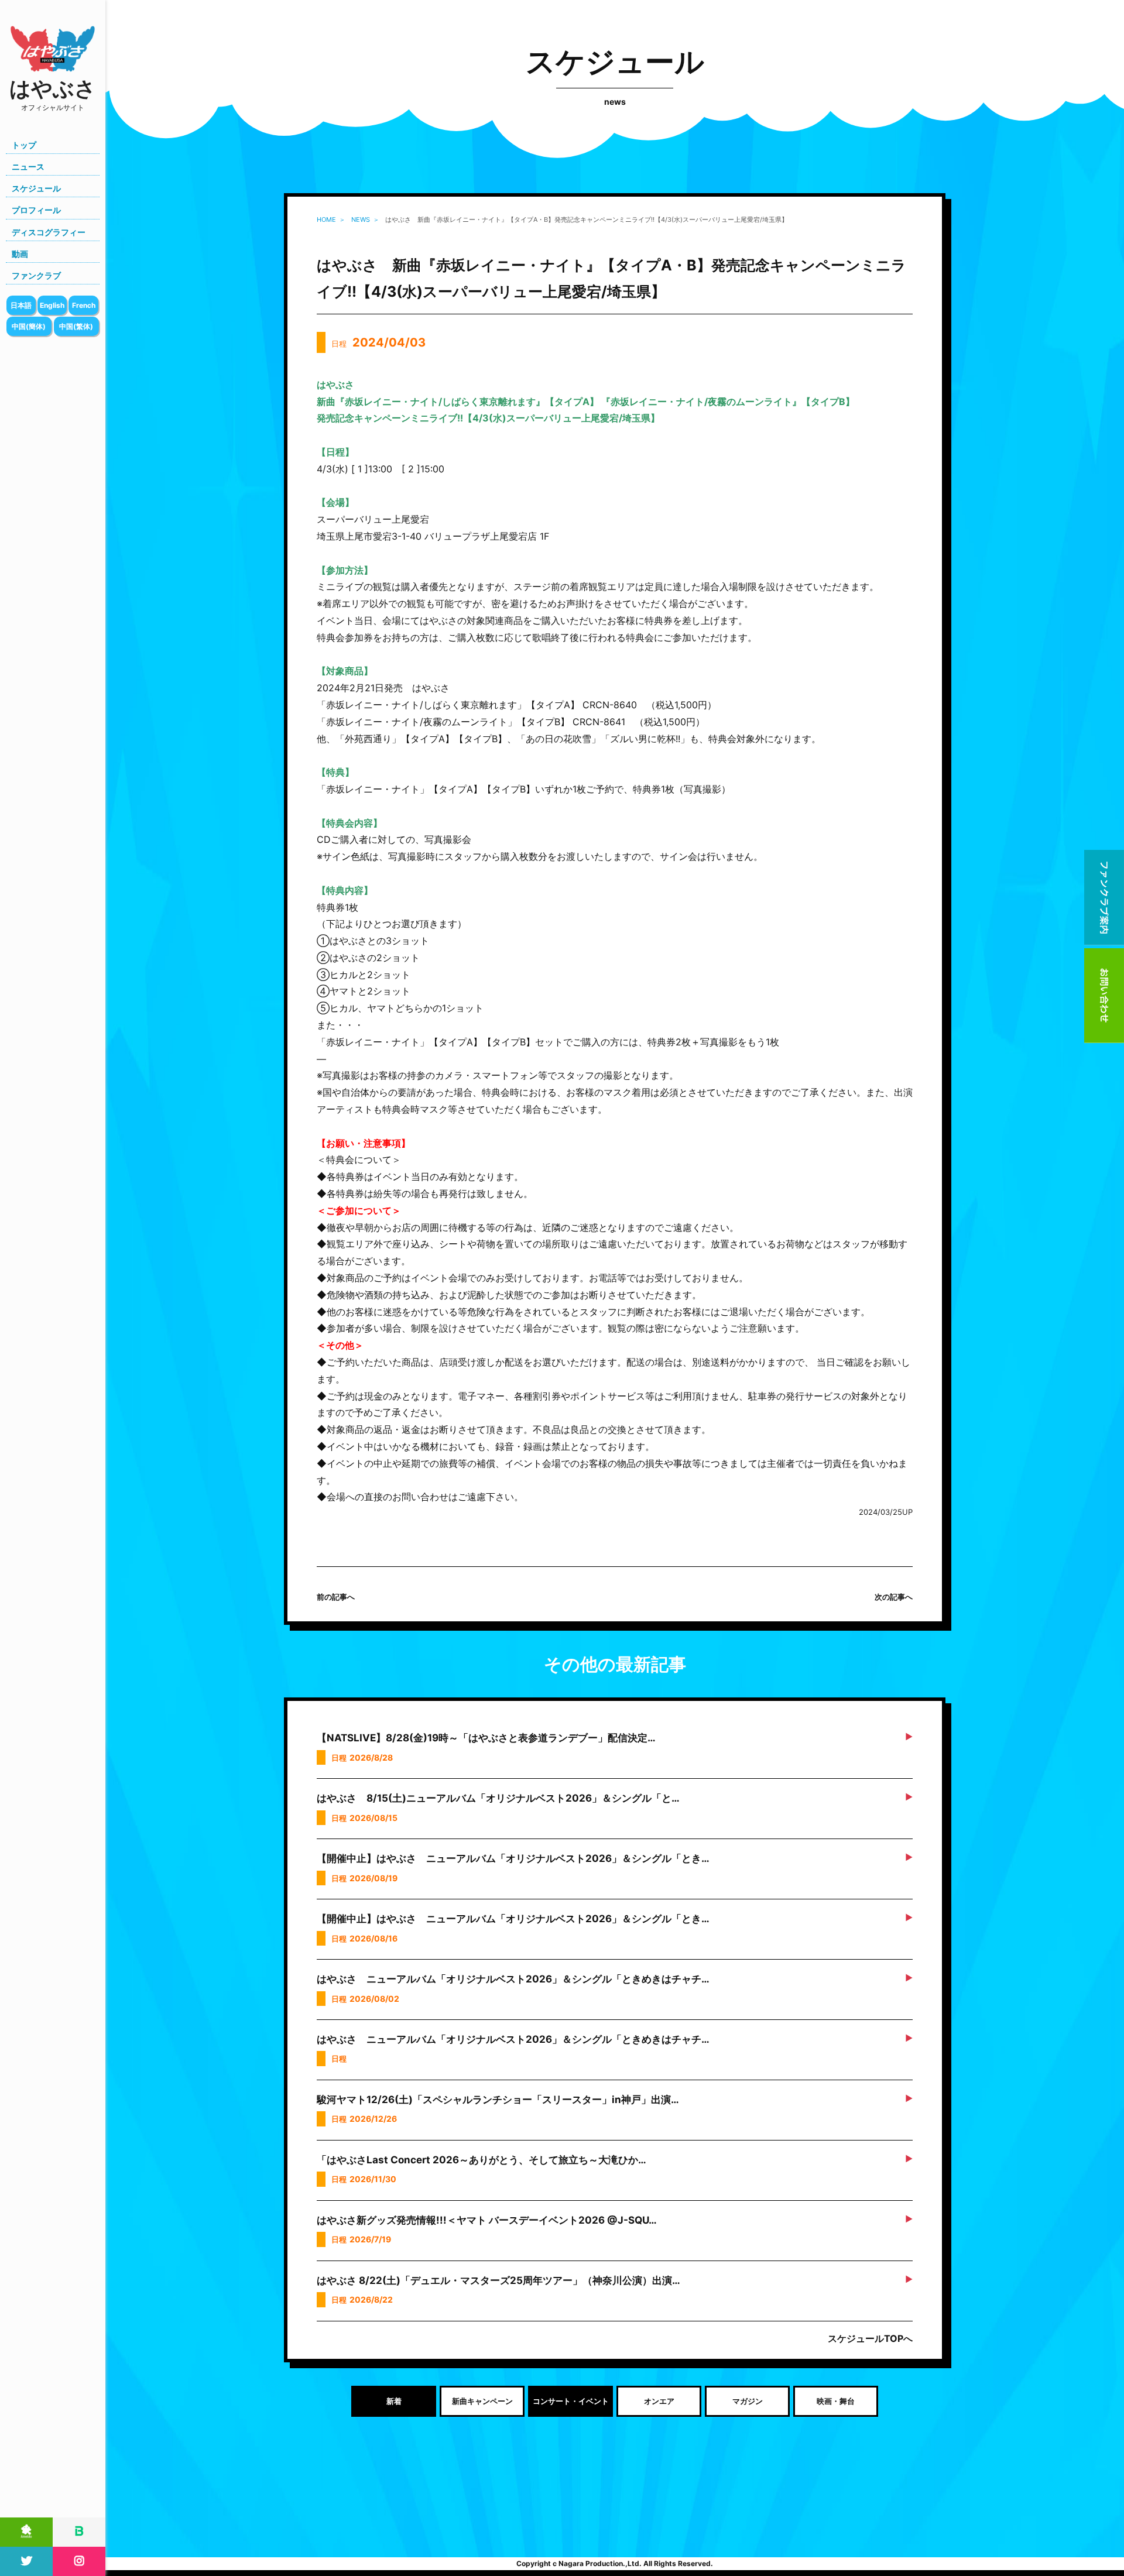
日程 (378, 342)
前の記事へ (336, 1597)
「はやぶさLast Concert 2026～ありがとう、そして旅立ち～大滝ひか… (482, 2160)
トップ (24, 145)
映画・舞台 (836, 2401)
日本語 (21, 305)
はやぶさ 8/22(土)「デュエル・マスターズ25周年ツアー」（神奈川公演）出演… (498, 2280)
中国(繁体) (76, 326)
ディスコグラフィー (49, 232)
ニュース (28, 167)
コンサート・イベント (571, 2401)
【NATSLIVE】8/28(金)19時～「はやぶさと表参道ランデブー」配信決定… (486, 1738)
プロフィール (36, 210)
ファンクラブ (36, 275)
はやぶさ (53, 94)
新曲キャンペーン (482, 2401)
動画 (20, 254)
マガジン (748, 2401)
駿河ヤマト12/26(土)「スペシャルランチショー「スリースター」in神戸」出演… (498, 2100)
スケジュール (36, 188)
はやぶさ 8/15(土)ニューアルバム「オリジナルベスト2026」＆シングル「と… (498, 1798)
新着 (394, 2401)
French (84, 305)
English (52, 305)
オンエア (659, 2401)
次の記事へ (894, 1597)
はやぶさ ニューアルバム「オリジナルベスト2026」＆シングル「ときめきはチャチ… (513, 1979)
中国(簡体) (29, 326)
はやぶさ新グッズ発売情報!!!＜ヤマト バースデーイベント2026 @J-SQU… (487, 2220)
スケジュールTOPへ (870, 2338)
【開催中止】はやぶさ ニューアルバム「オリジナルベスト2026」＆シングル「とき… (513, 1858)
